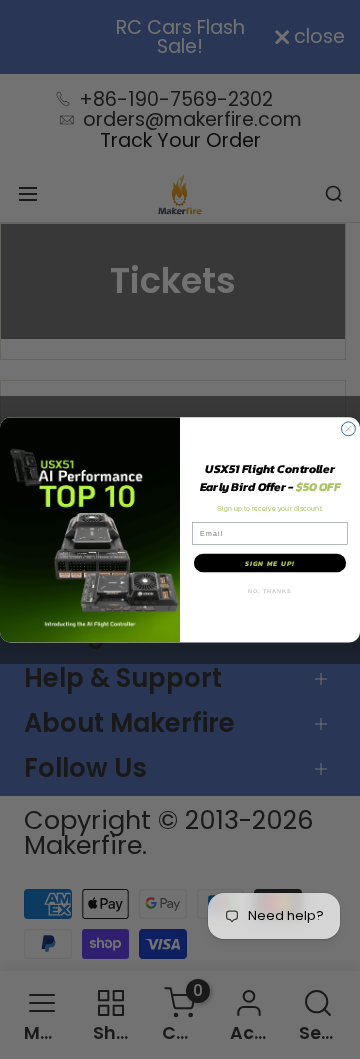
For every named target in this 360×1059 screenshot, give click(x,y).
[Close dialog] (349, 429)
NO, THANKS (270, 590)
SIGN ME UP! (270, 562)
